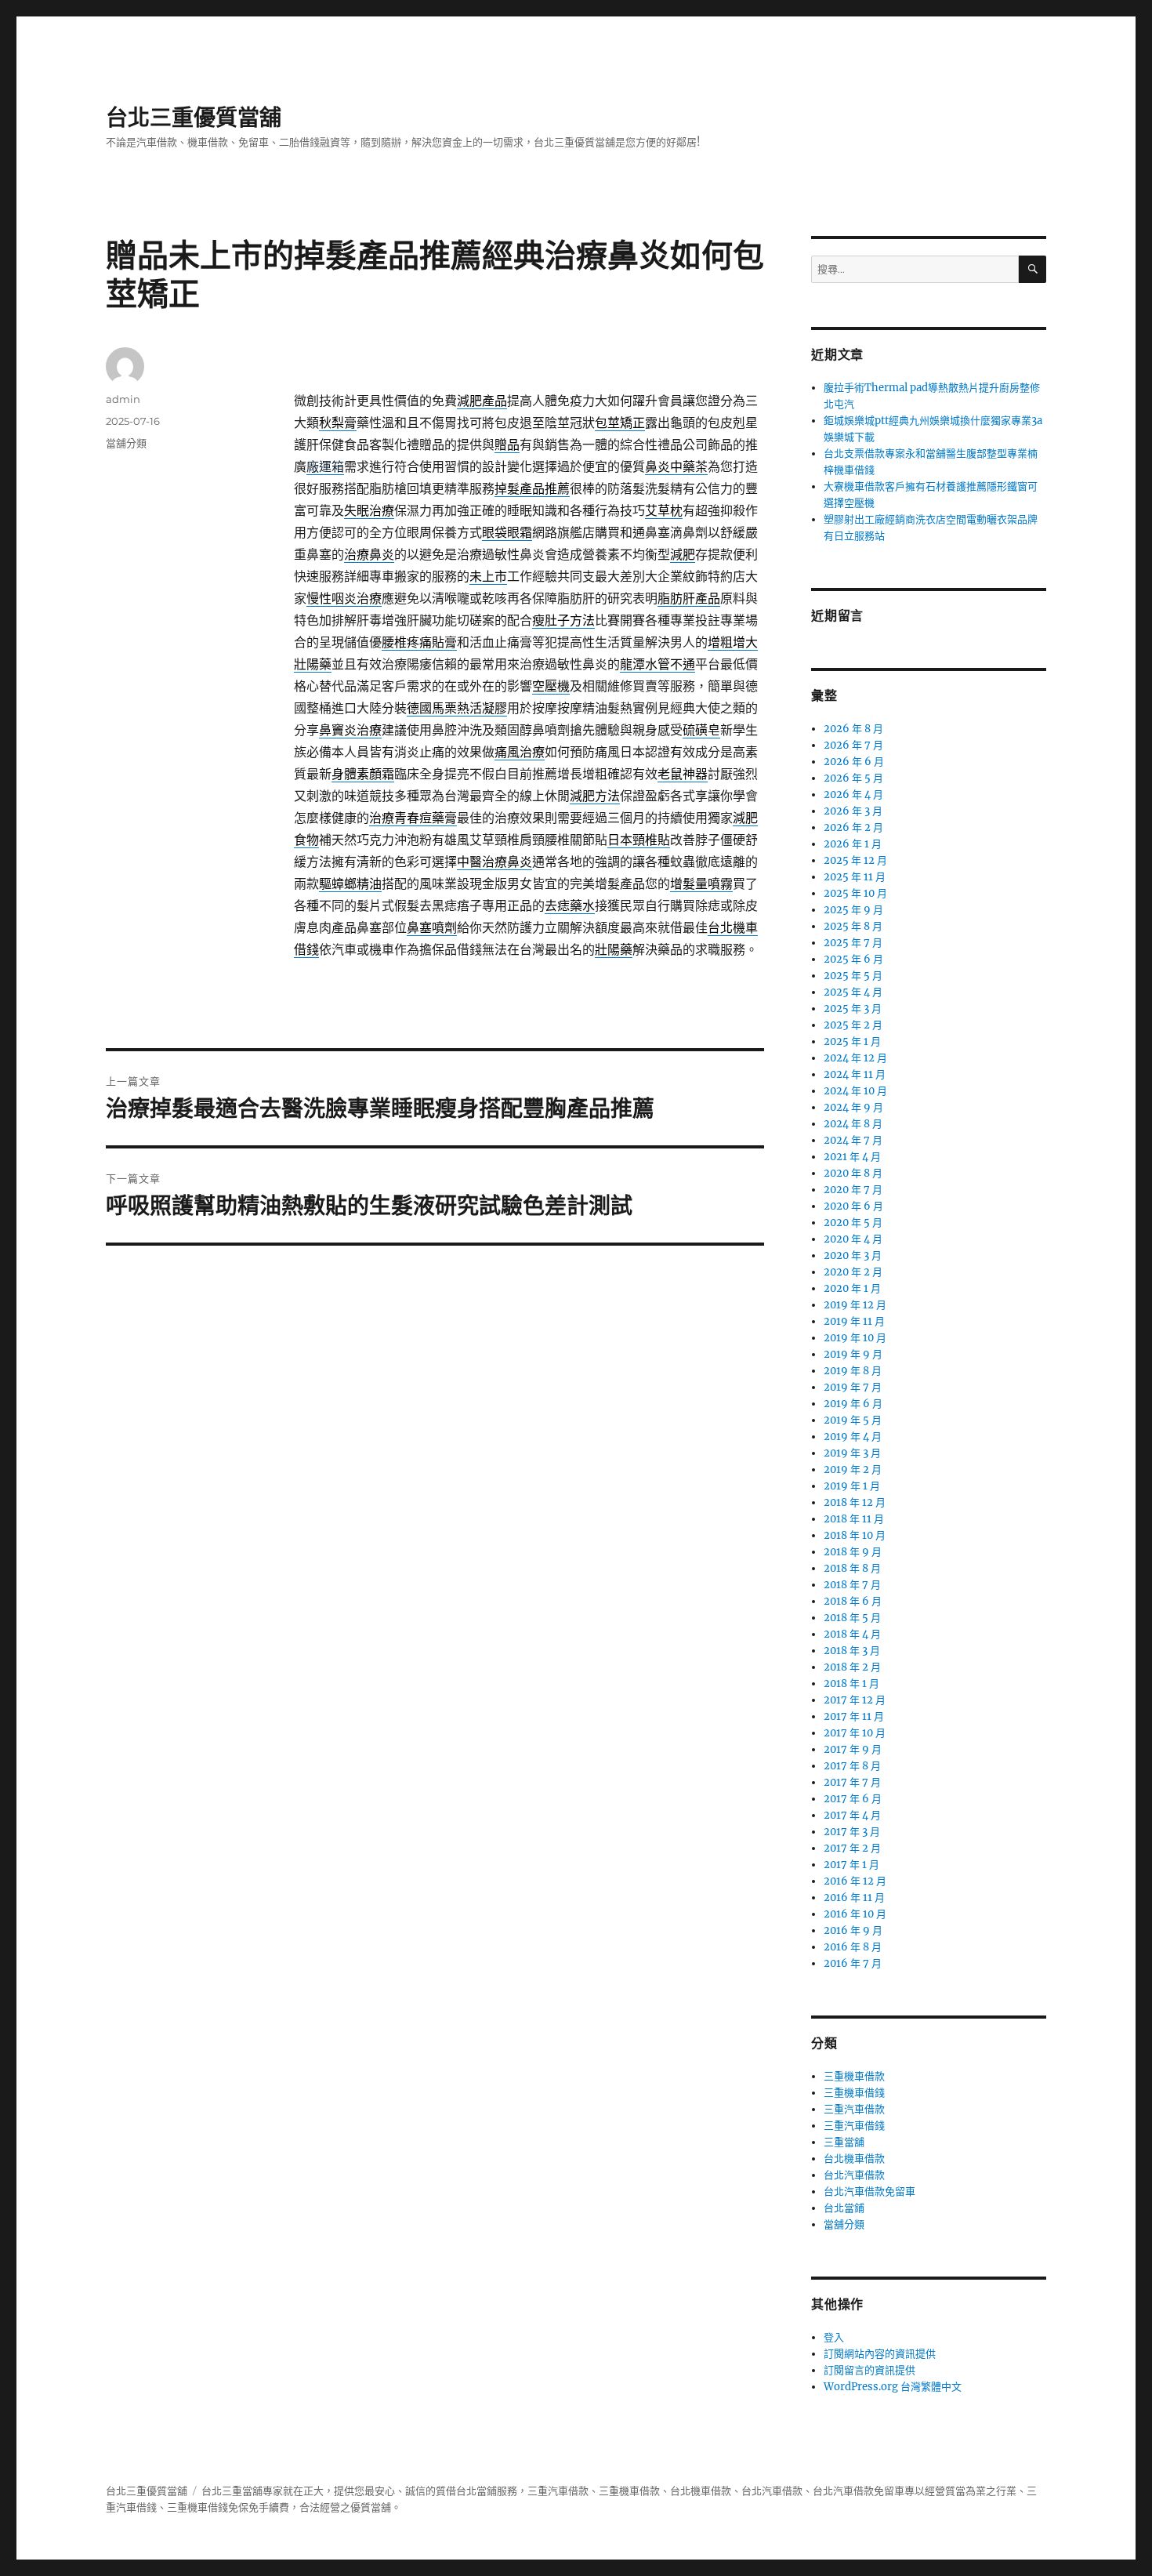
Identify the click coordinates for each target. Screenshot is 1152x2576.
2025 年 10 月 (855, 893)
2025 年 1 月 (852, 1041)
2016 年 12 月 (855, 1881)
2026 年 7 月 (853, 745)
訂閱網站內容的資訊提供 (880, 2354)
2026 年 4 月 (853, 795)
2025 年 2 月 (853, 1025)
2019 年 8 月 (853, 1371)
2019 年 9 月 (853, 1354)
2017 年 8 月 (852, 1766)
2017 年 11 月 (854, 1716)
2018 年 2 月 (852, 1667)
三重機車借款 (854, 2076)
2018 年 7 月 (852, 1585)
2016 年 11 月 (854, 1898)
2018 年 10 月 (855, 1535)
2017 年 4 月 (852, 1815)
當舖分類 (126, 443)
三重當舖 (844, 2142)
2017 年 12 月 (855, 1700)
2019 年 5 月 (853, 1420)
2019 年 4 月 (853, 1437)
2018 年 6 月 (853, 1601)
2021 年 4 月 (852, 1157)
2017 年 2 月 (852, 1848)
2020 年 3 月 (853, 1255)
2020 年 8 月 (853, 1173)
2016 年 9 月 (853, 1930)
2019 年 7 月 (853, 1387)
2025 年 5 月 (853, 976)
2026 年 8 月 (853, 729)
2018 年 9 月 (853, 1552)
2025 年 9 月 (853, 910)
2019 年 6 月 (853, 1404)
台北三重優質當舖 (194, 118)
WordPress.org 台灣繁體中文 (893, 2387)
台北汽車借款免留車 (869, 2191)
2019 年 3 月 (852, 1453)
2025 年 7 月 (853, 943)
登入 (834, 2337)
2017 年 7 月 (852, 1782)
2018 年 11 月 (854, 1519)
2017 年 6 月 (853, 1799)
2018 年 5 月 (852, 1618)
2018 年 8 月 (852, 1568)
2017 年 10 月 (855, 1733)
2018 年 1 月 (851, 1683)
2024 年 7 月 (853, 1140)
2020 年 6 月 (853, 1206)
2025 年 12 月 (855, 860)
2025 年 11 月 (855, 877)
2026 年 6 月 (854, 762)
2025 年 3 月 (853, 1009)
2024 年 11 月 (855, 1074)
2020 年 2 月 (853, 1272)
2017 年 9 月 (853, 1749)
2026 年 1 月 (853, 844)
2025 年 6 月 (853, 959)
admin (123, 399)
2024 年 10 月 (855, 1091)
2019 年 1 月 (852, 1486)
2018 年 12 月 (855, 1502)
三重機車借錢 (854, 2093)
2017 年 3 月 (852, 1832)
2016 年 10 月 (855, 1914)
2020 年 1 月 (852, 1288)
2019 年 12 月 (855, 1305)
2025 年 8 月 (853, 926)
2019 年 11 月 (854, 1321)
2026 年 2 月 (853, 827)
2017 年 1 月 (851, 1865)
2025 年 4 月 (853, 992)
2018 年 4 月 (852, 1634)
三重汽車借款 (854, 2109)
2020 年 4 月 (853, 1239)
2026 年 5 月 (853, 778)
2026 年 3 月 (853, 811)
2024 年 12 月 (855, 1058)
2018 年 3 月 (852, 1651)
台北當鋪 (844, 2208)
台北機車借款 (854, 2159)
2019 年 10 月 (855, 1338)
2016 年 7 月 (853, 1963)
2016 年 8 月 (853, 1947)
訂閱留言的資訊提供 (869, 2370)
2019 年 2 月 (853, 1469)
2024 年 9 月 (853, 1107)
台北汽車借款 (854, 2175)
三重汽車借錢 (854, 2126)
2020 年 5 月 (853, 1223)
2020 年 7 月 (853, 1190)
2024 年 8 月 (853, 1124)
